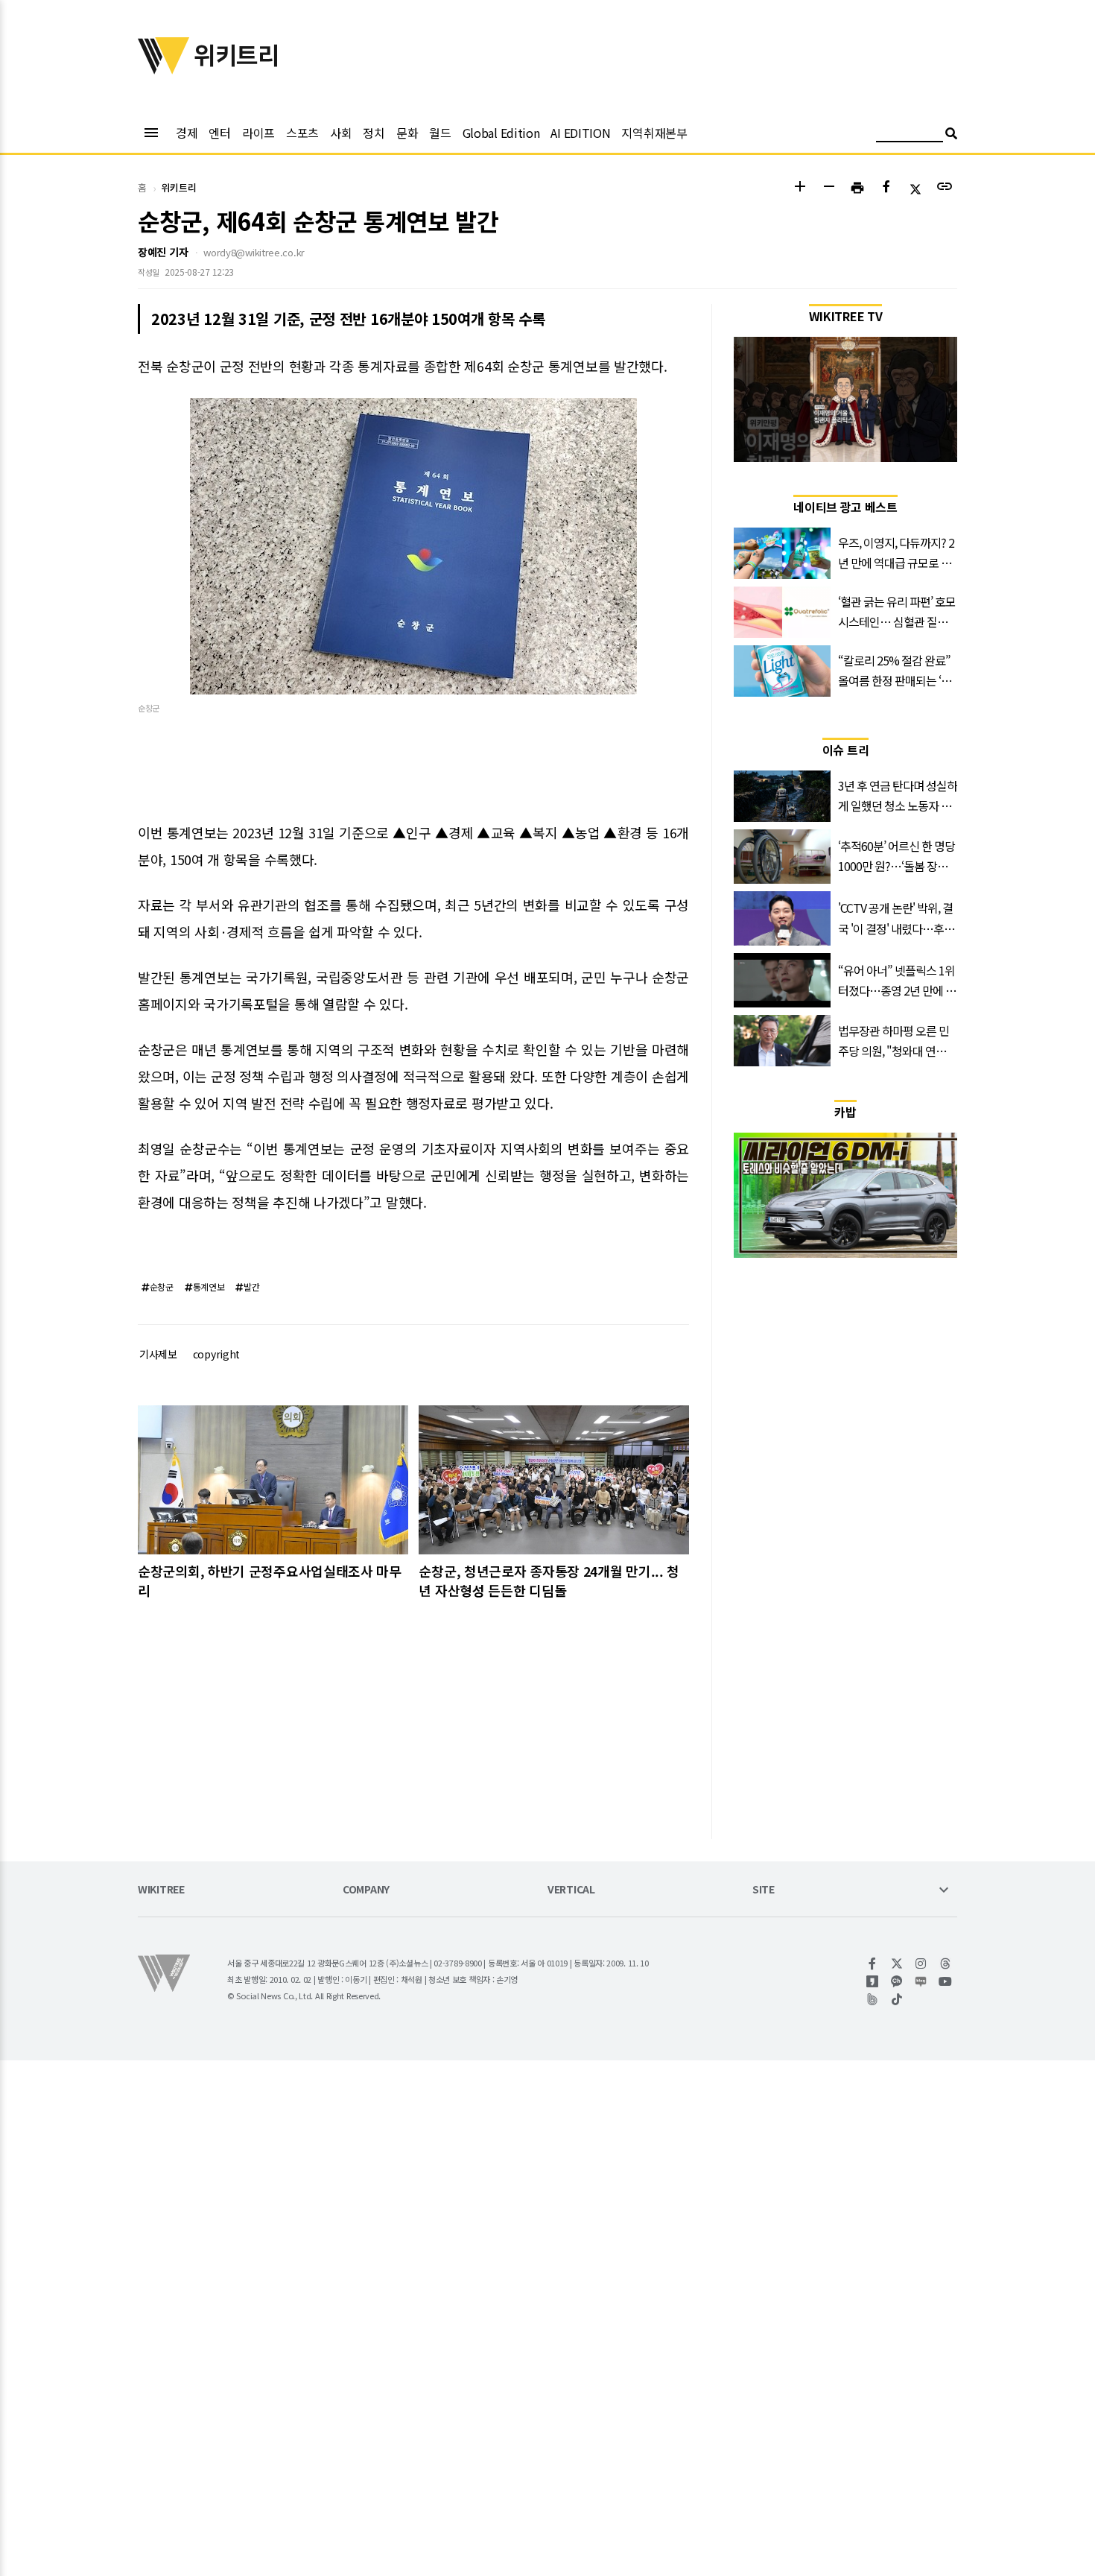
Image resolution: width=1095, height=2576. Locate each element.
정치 (374, 133)
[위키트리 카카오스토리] (873, 1981)
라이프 (258, 133)
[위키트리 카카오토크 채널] (897, 1981)
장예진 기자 (163, 252)
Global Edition (501, 133)
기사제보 (158, 1354)
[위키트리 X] (897, 1963)
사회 (341, 133)
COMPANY (366, 1890)
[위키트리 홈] (164, 69)
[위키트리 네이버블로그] (921, 1981)
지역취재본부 (654, 133)
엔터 (219, 133)
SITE (764, 1890)
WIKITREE (161, 1890)
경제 (187, 133)
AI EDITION (580, 133)
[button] (800, 188)
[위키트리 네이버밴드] (873, 1999)
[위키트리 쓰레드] (946, 1963)
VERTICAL (571, 1890)
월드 (440, 133)
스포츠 (302, 133)
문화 (407, 133)
